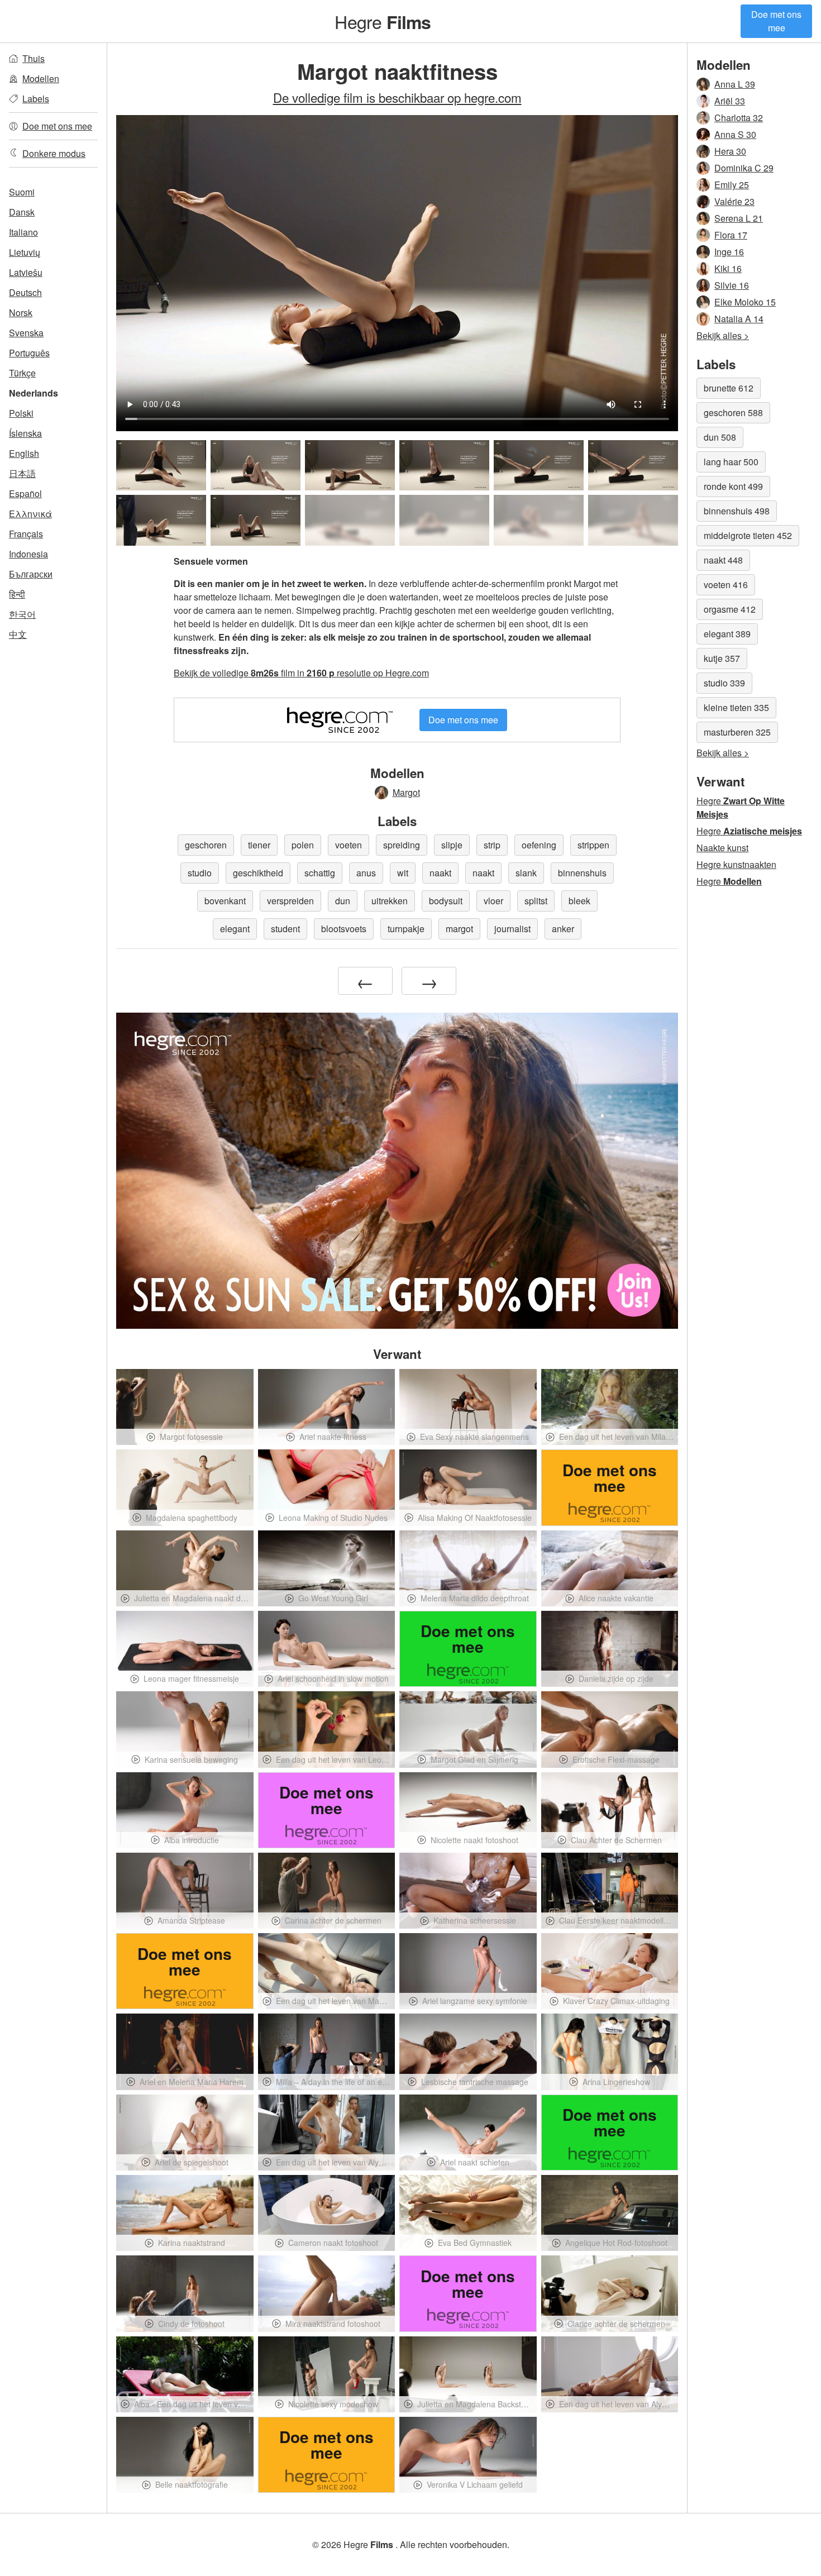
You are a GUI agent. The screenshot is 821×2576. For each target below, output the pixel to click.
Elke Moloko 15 (745, 302)
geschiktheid (258, 873)
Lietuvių (25, 252)
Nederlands (34, 393)
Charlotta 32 (739, 118)
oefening (539, 845)
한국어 (22, 614)
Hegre (383, 21)
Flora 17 (731, 235)
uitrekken (390, 901)
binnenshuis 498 (737, 511)
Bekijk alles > (723, 335)
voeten (349, 845)
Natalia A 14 (739, 319)
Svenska (26, 333)
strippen (593, 845)
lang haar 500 (731, 462)
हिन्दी (17, 594)
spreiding (402, 845)
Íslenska (25, 433)
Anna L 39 (735, 84)
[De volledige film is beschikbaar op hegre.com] (350, 520)
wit (403, 873)
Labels (36, 99)
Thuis (34, 58)
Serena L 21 (739, 218)
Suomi (22, 192)
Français (26, 534)
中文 (18, 634)
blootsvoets (344, 929)
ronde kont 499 (733, 486)
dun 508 (720, 437)
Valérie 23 (734, 201)
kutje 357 (722, 658)
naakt (440, 873)
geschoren (206, 845)
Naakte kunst (722, 848)
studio (200, 873)
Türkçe (22, 373)
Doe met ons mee (776, 21)
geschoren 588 (733, 412)
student (285, 929)
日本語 (22, 473)
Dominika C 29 (744, 168)
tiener (259, 845)
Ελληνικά (30, 514)
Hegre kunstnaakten (736, 864)
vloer (493, 901)
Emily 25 (732, 185)
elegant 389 (727, 634)
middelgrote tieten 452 (748, 535)
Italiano (23, 232)
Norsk (21, 313)
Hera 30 (730, 151)
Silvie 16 (732, 285)
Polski (21, 413)
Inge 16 (729, 252)
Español (25, 493)
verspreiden (290, 901)
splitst (536, 901)
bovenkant (225, 901)
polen (303, 845)
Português (29, 353)
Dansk (22, 212)
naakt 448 (723, 560)
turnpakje (406, 929)
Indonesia (28, 554)
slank (526, 873)
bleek (579, 901)
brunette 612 (729, 388)
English (24, 453)
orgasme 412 (730, 609)
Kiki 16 (728, 268)
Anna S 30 (735, 134)
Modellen (41, 78)
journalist (512, 929)
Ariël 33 (730, 101)
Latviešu (26, 272)
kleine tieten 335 (736, 707)
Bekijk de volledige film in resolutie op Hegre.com (301, 673)
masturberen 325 (737, 732)
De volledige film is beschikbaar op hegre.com (397, 97)
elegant (235, 929)
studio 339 (724, 683)
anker (563, 929)
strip (492, 845)
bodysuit (446, 901)
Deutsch (25, 292)
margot (459, 929)
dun (343, 901)
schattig (320, 873)
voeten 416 (726, 585)
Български (31, 574)
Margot (406, 792)
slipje (452, 845)
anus (366, 873)
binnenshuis (582, 873)
